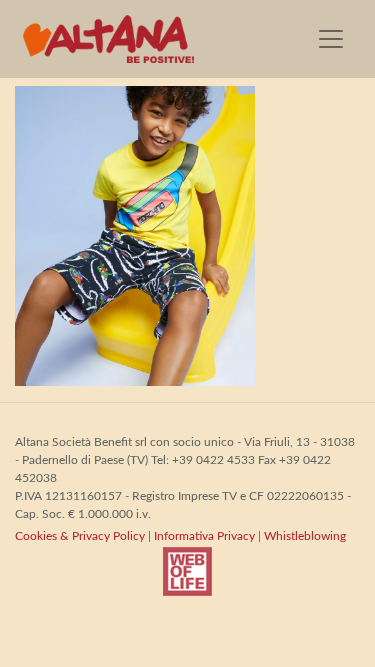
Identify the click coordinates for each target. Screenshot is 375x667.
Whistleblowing (305, 536)
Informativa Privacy (204, 536)
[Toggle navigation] (331, 39)
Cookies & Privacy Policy (80, 536)
